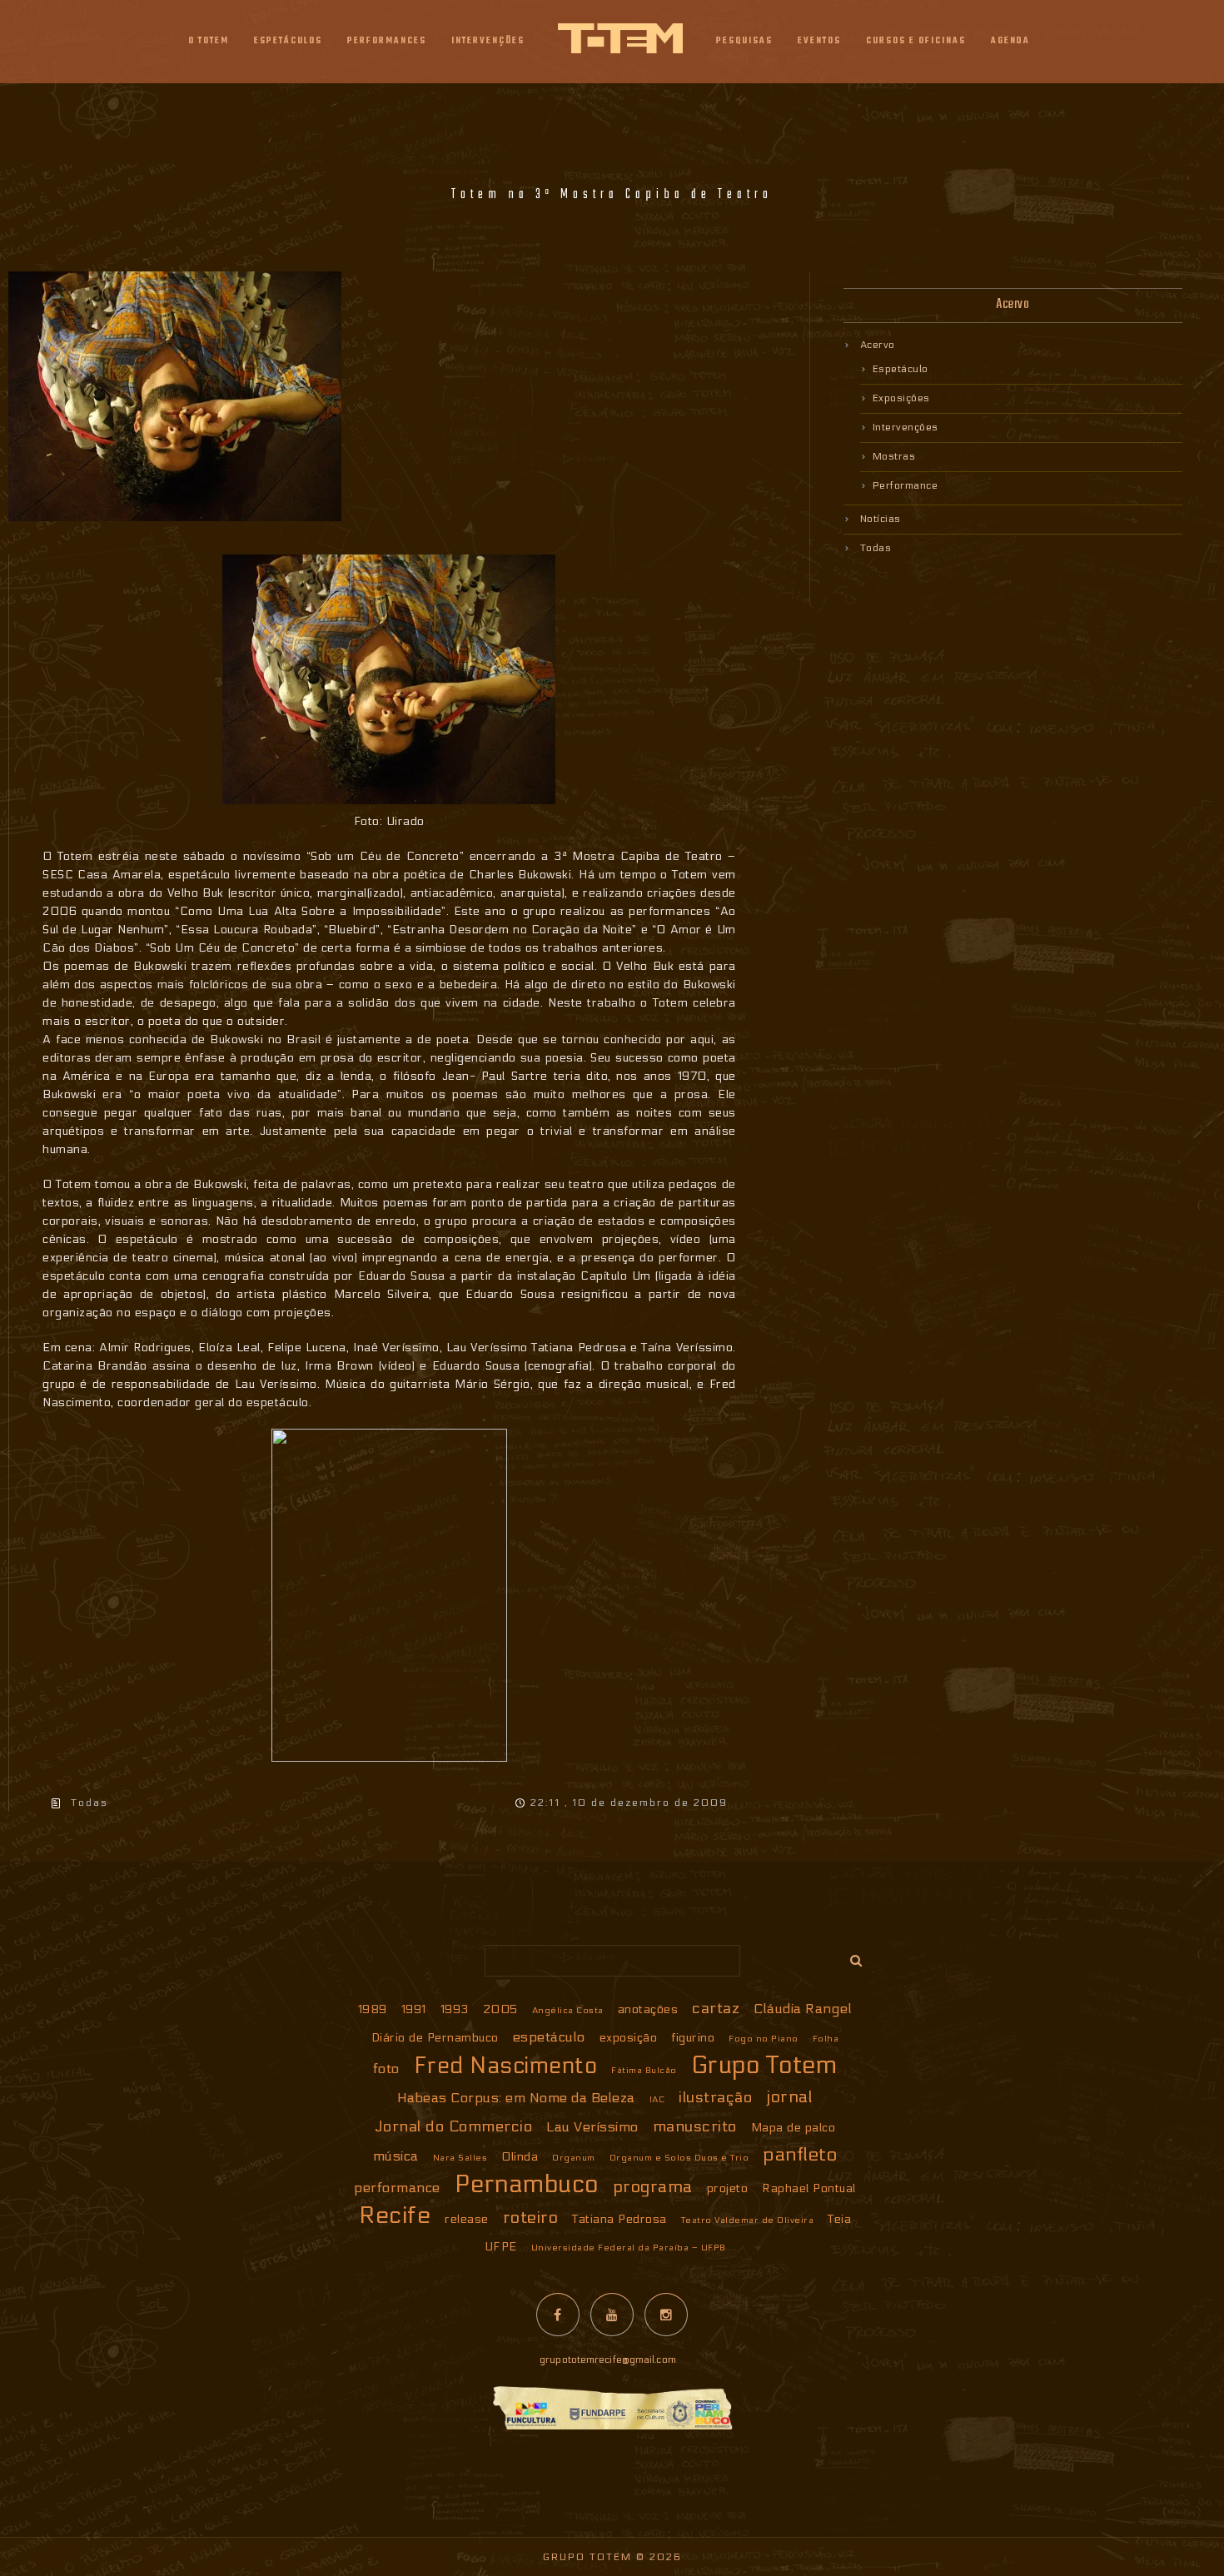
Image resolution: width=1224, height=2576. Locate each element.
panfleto (800, 2154)
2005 (500, 2009)
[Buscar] (850, 1957)
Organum (574, 2158)
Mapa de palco (794, 2128)
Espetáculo (901, 369)
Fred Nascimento (506, 2066)
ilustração (715, 2097)
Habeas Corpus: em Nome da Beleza (516, 2098)
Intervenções (906, 427)
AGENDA (1010, 41)
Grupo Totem (764, 2066)
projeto (728, 2188)
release (467, 2219)
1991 (414, 2009)
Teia (839, 2219)
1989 (373, 2009)
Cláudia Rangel (803, 2009)
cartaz (716, 2008)
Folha (826, 2039)
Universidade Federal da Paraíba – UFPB (629, 2248)
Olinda (520, 2157)
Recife (395, 2215)
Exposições (901, 398)
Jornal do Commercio (454, 2126)
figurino (693, 2038)
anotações (648, 2009)
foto (386, 2069)
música (396, 2156)
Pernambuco (527, 2185)
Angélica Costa (568, 2010)
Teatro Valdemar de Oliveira (748, 2220)
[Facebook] (558, 2315)
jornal (789, 2097)
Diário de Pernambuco (435, 2038)
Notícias (881, 519)
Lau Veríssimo (592, 2127)
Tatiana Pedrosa (619, 2219)
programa (653, 2187)
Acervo (878, 345)
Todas (90, 1803)
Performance (906, 485)
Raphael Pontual (809, 2188)
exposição (629, 2038)
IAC (657, 2099)
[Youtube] (612, 2315)
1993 (455, 2009)
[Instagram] (666, 2315)
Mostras (894, 456)
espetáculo (549, 2037)
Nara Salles (460, 2158)
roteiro (531, 2218)
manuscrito (695, 2126)
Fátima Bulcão (644, 2070)
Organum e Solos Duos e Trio (679, 2158)
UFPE (501, 2247)
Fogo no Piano (764, 2039)
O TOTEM (209, 41)
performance (397, 2188)
